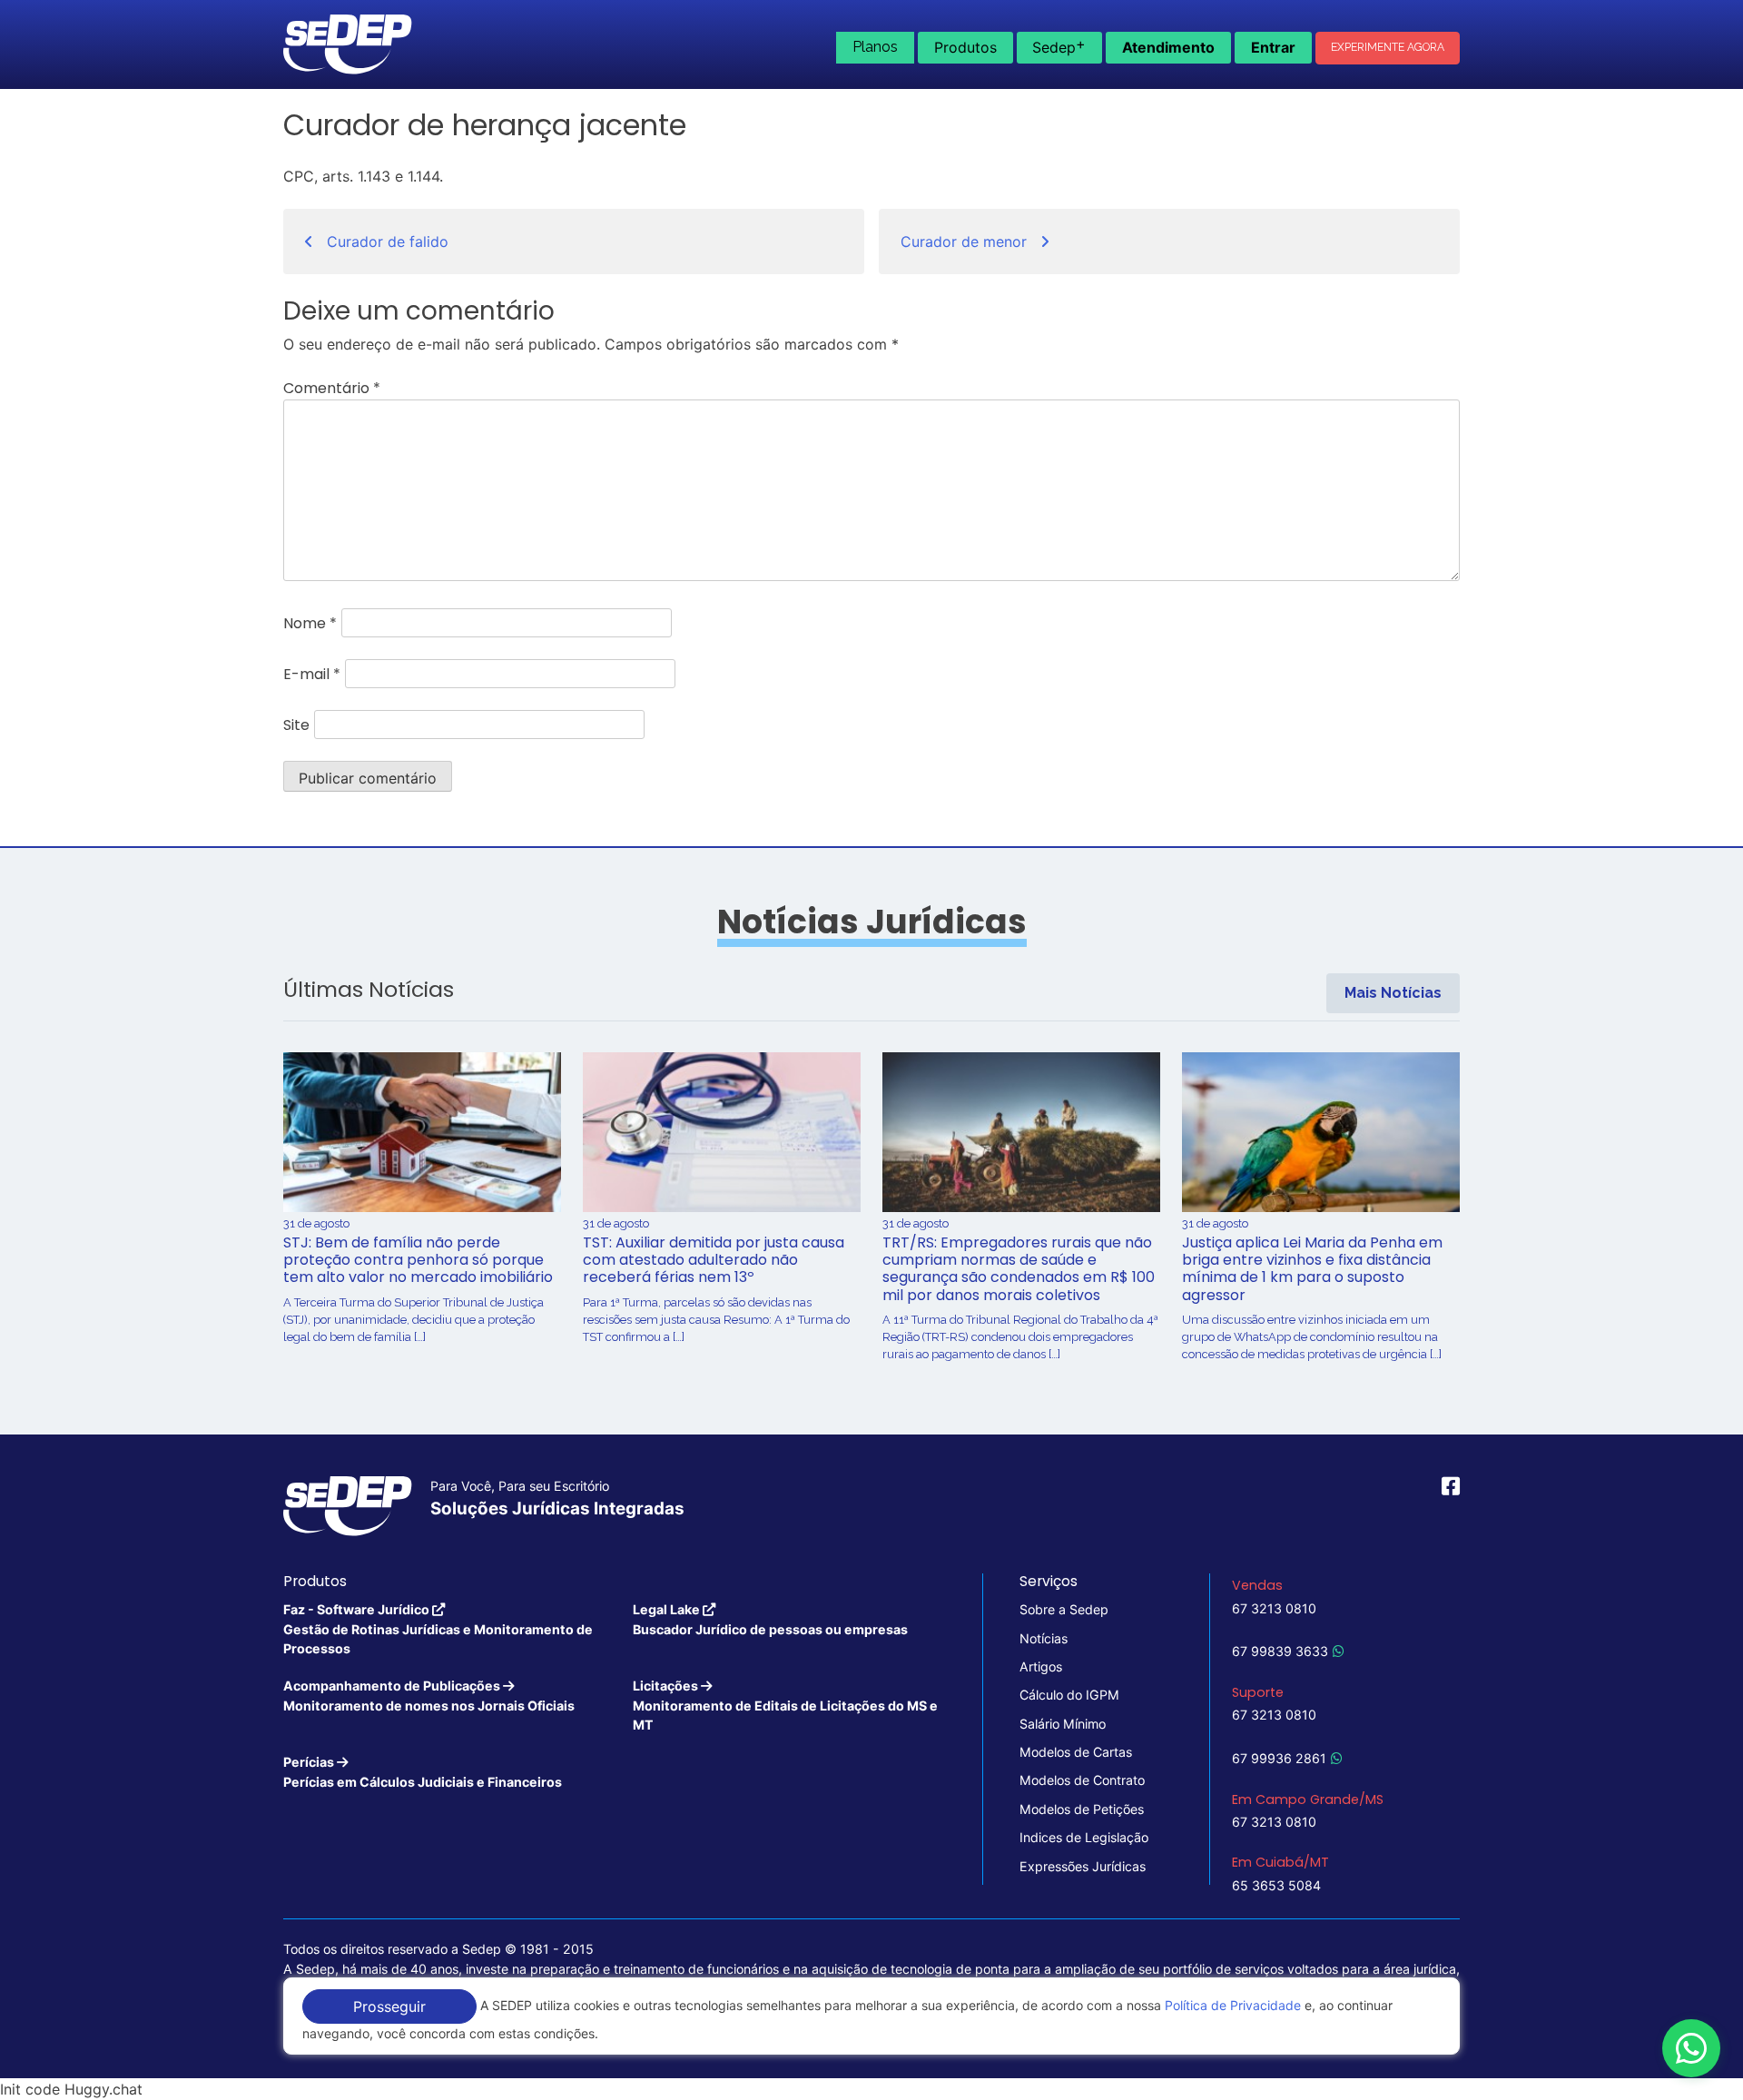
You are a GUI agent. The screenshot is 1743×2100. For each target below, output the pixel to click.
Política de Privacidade (1233, 2005)
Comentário (332, 388)
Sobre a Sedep (1064, 1609)
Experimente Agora (1388, 47)
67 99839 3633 (1280, 1651)
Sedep (1059, 45)
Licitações (785, 1705)
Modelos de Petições (1082, 1809)
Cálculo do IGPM (1069, 1695)
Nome (310, 623)
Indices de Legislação (1084, 1837)
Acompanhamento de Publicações (429, 1695)
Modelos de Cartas (1076, 1752)
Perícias (423, 1771)
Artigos (1041, 1666)
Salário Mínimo (1063, 1724)
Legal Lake (770, 1619)
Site (296, 725)
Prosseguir (389, 2006)
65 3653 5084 (1276, 1885)
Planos (875, 47)
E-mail (312, 674)
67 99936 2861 (1279, 1758)
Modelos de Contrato (1082, 1780)
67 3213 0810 (1274, 1608)
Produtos (965, 47)
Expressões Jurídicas (1083, 1866)
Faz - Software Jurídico (438, 1629)
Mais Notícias (1393, 993)
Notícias (1044, 1638)
